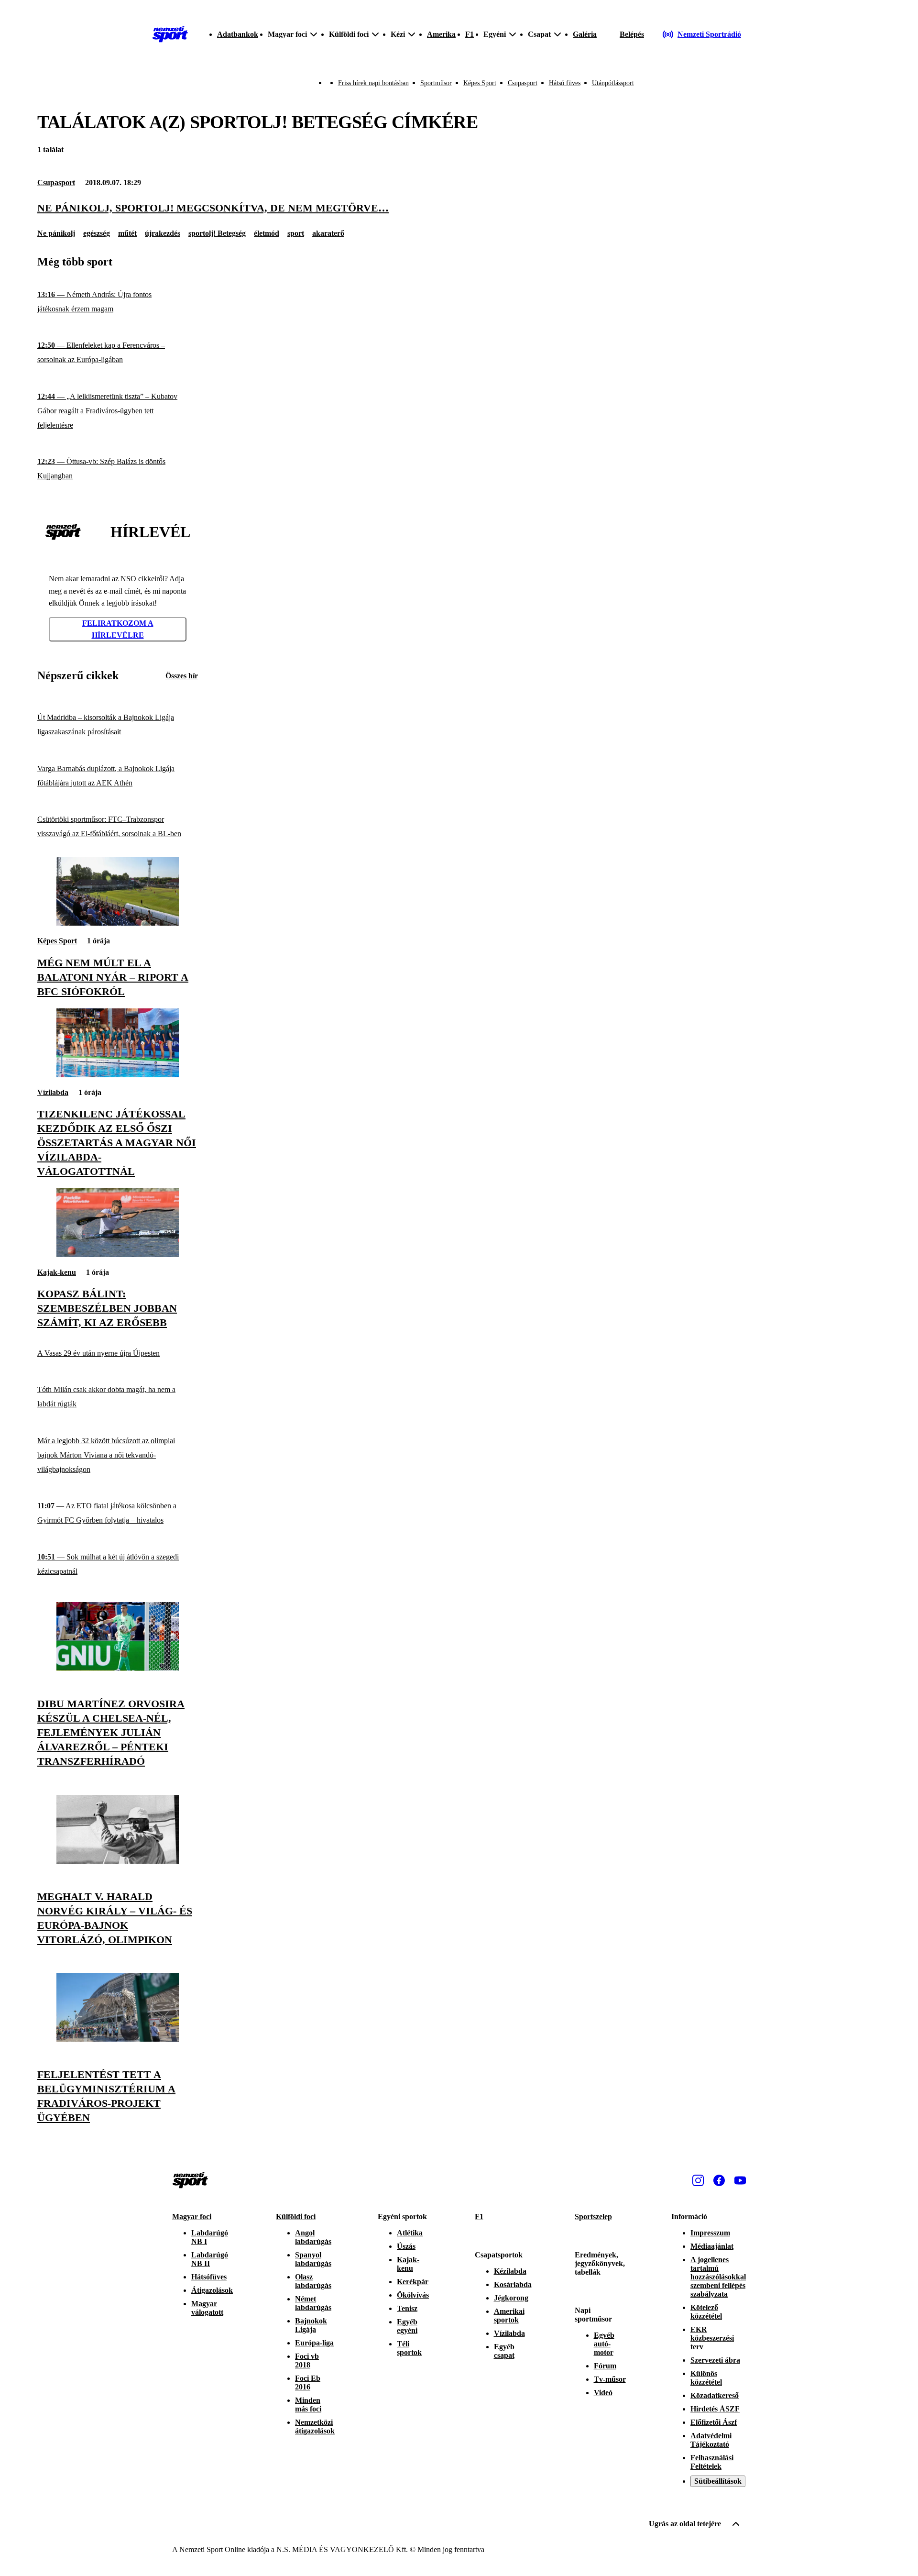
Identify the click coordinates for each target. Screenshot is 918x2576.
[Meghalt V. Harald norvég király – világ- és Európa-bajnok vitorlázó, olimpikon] (118, 1861)
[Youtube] (740, 2180)
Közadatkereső (715, 2395)
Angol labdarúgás (313, 2237)
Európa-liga (314, 2343)
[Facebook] (719, 2180)
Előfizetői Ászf (714, 2422)
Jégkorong (511, 2298)
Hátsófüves (209, 2277)
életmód (267, 233)
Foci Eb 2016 (308, 2383)
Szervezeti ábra (715, 2360)
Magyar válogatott (207, 2308)
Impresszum (710, 2233)
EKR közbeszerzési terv (712, 2338)
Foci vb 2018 (307, 2360)
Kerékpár (413, 2282)
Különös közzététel (706, 2378)
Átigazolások (212, 2290)
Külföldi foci (296, 2217)
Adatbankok (238, 34)
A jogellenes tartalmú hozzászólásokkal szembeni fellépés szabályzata (718, 2277)
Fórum (605, 2366)
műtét (127, 233)
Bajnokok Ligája (311, 2325)
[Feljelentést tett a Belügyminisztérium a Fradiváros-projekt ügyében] (118, 2039)
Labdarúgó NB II (210, 2259)
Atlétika (410, 2233)
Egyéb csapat (504, 2351)
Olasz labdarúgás (313, 2281)
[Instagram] (698, 2180)
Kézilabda (510, 2271)
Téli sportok (409, 2348)
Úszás (406, 2246)
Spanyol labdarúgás (313, 2259)
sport (296, 233)
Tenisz (407, 2308)
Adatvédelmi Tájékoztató (711, 2440)
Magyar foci (192, 2217)
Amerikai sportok (509, 2316)
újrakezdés (163, 233)
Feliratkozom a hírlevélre (118, 629)
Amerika (441, 34)
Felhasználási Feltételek (712, 2462)
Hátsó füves (565, 83)
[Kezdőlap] (170, 34)
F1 (470, 34)
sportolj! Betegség (217, 233)
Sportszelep (593, 2217)
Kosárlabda (513, 2284)
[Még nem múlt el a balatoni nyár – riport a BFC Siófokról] (118, 923)
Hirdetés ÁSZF (715, 2409)
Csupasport (523, 83)
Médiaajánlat (712, 2246)
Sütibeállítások (718, 2481)
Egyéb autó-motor (604, 2344)
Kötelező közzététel (706, 2312)
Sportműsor (436, 83)
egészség (97, 233)
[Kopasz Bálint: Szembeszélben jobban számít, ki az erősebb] (118, 1255)
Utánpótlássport (613, 83)
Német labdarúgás (313, 2303)
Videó (603, 2393)
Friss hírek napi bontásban (373, 83)
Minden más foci (308, 2405)
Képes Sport (480, 83)
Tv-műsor (610, 2379)
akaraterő (328, 233)
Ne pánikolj (56, 233)
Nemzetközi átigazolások (315, 2427)
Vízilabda (53, 1092)
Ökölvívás (413, 2295)
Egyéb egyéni (407, 2326)
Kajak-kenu (57, 1272)
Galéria (585, 34)
